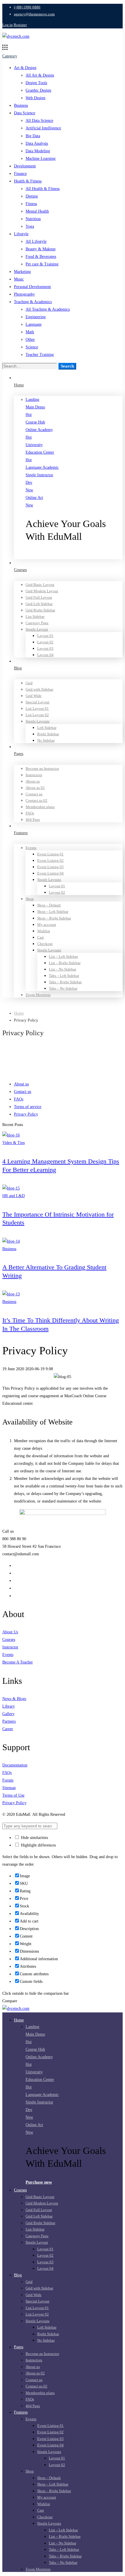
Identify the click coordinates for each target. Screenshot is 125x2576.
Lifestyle (21, 234)
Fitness (31, 204)
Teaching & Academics (33, 302)
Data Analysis (37, 143)
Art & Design (25, 68)
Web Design (35, 98)
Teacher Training (40, 355)
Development (25, 166)
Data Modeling (38, 151)
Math (30, 332)
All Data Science (39, 121)
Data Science (25, 113)
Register (20, 25)
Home (19, 1013)
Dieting (32, 196)
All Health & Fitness (43, 189)
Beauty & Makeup (41, 249)
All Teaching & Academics (48, 309)
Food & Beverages (41, 257)
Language (34, 324)
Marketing (22, 272)
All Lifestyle (36, 241)
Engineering (36, 317)
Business (21, 105)
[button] (74, 555)
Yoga (30, 226)
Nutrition (33, 219)
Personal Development (32, 287)
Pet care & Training (42, 264)
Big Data (33, 136)
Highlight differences (38, 1845)
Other (30, 340)
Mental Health (37, 211)
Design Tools (36, 83)
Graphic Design (38, 90)
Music (19, 279)
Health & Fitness (28, 181)
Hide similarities (34, 1838)
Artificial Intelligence (43, 128)
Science (32, 347)
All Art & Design (40, 75)
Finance (20, 174)
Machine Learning (41, 159)
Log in (8, 25)
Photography (24, 294)
